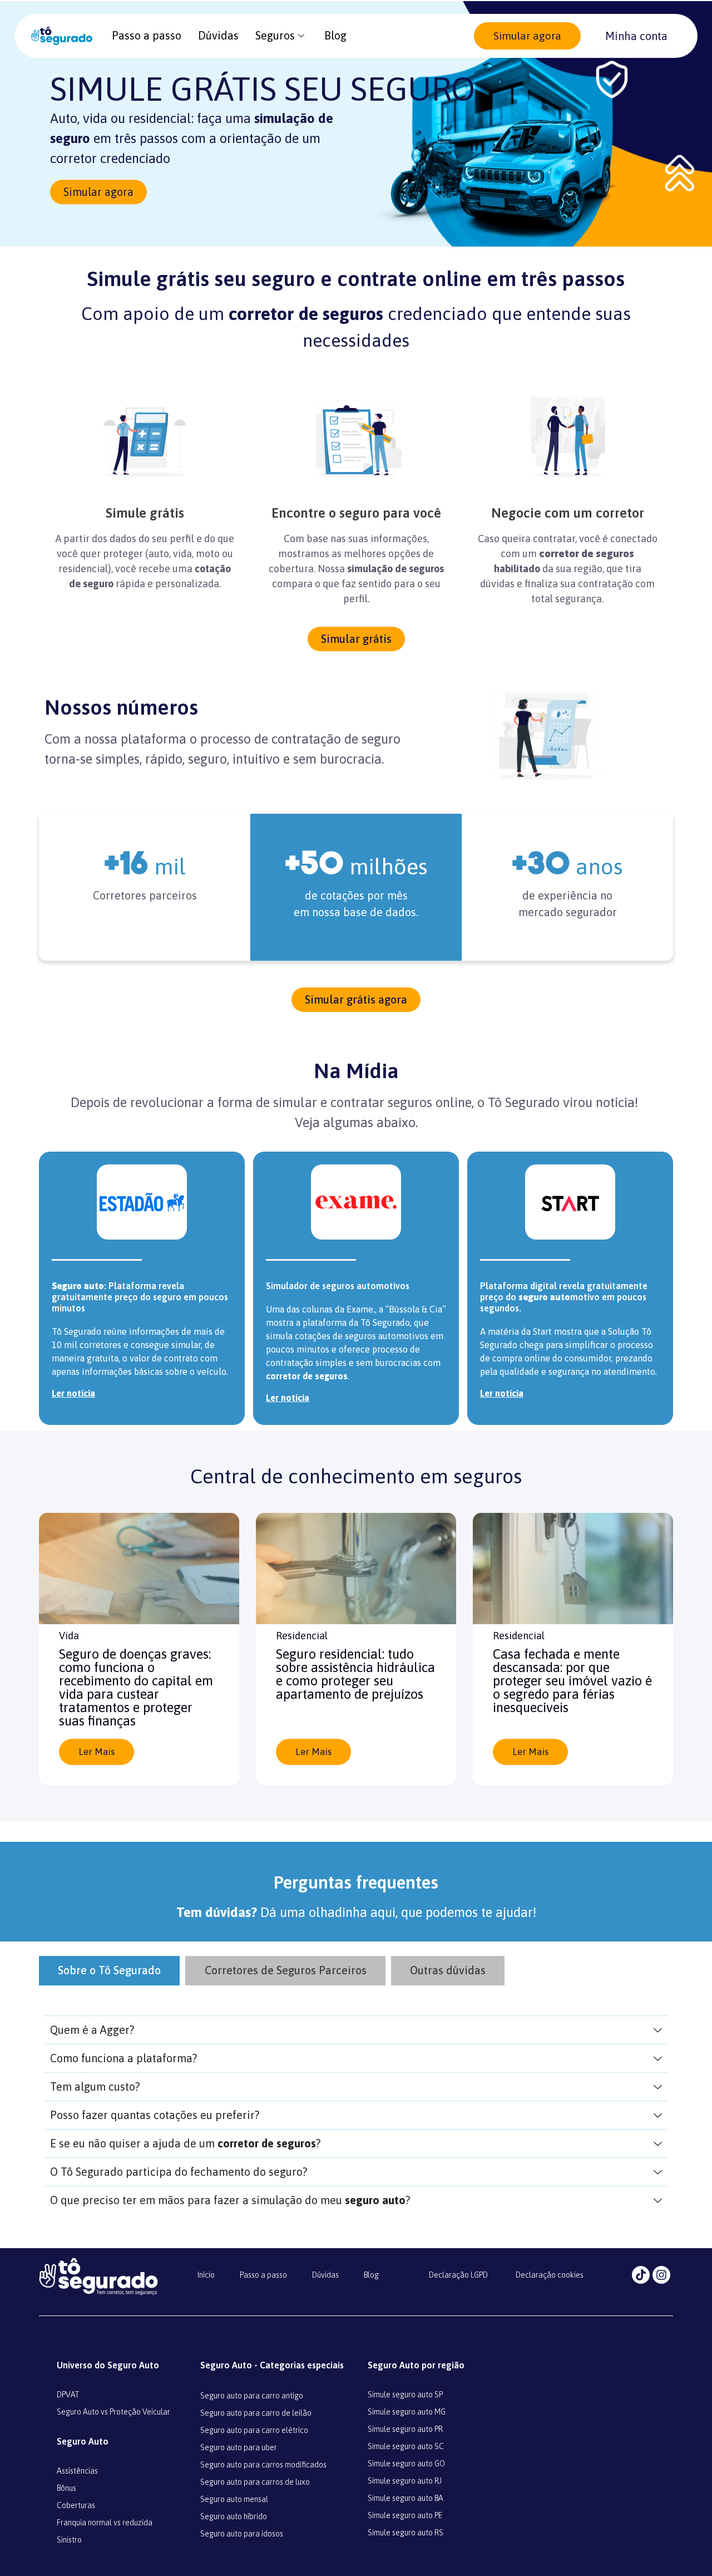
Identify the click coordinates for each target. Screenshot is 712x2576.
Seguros (275, 35)
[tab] (109, 1971)
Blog (335, 35)
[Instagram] (661, 2275)
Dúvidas (218, 35)
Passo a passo (147, 35)
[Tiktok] (641, 2275)
